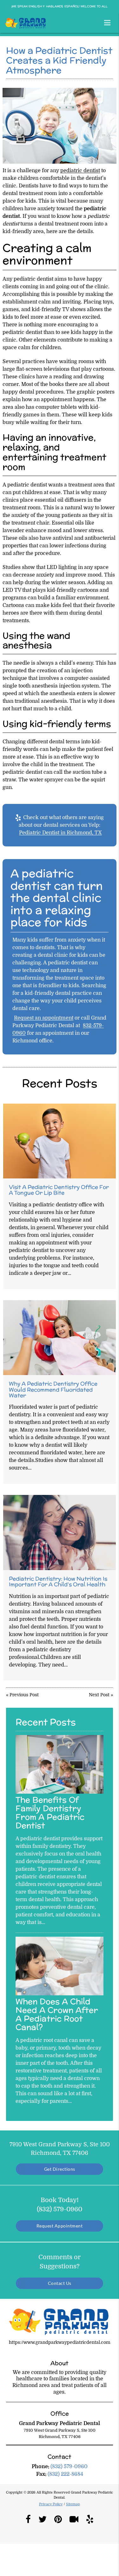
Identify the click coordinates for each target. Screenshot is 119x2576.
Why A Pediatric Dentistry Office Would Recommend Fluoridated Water (53, 1389)
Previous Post (24, 1695)
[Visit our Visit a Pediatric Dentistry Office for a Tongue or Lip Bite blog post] (60, 1141)
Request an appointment (44, 1018)
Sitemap (73, 2504)
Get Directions (60, 2169)
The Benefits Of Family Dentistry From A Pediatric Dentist (50, 1813)
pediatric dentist (80, 171)
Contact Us (60, 2283)
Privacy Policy (51, 2504)
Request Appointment (60, 2226)
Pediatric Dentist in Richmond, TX (60, 833)
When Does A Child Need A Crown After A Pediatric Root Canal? (57, 2014)
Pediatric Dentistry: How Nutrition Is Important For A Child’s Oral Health (58, 1581)
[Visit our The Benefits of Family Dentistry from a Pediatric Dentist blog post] (60, 1792)
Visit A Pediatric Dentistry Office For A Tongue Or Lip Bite (59, 1190)
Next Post (99, 1695)
